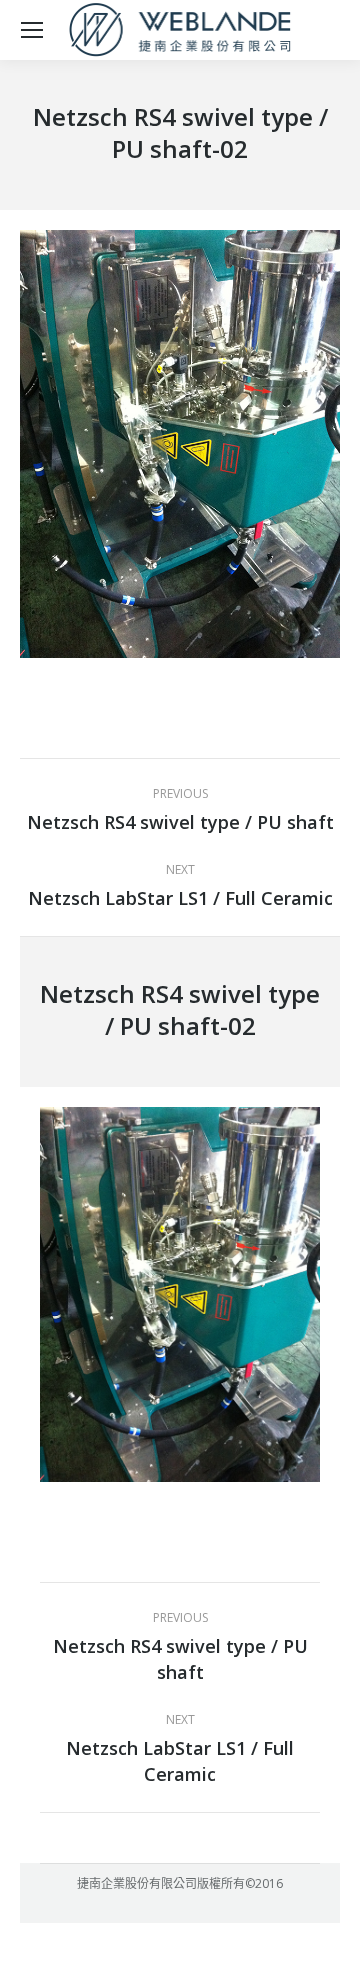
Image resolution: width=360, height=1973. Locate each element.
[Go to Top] (328, 1941)
